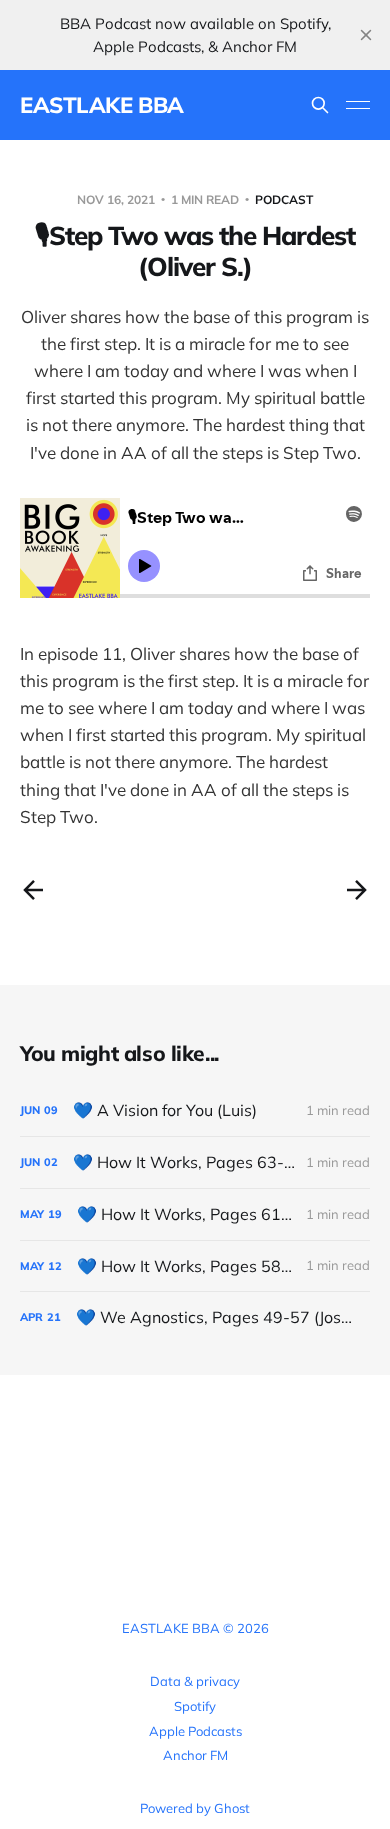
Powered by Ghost (195, 1808)
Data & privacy (195, 1681)
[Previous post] (33, 890)
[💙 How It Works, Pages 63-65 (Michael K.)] (195, 1162)
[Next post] (357, 890)
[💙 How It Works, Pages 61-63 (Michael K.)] (195, 1214)
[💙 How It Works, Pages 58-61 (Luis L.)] (195, 1266)
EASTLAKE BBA (102, 105)
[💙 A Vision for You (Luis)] (195, 1110)
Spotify (195, 1706)
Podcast (284, 199)
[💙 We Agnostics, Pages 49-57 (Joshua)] (195, 1317)
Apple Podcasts (195, 1731)
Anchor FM (195, 1755)
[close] (366, 35)
